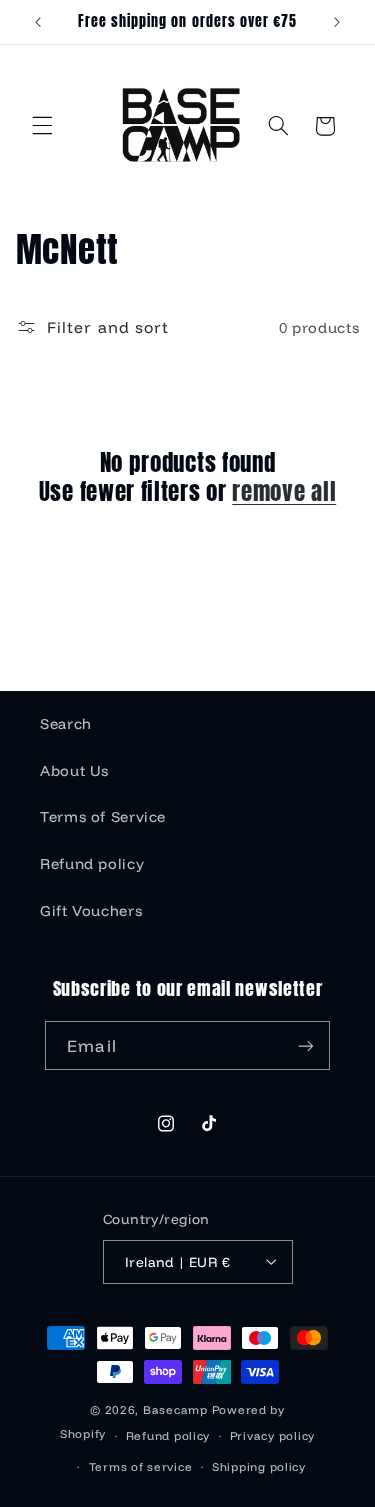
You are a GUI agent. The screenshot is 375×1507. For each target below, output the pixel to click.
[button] (42, 126)
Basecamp (175, 1409)
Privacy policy (272, 1435)
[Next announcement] (337, 22)
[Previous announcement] (38, 22)
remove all (284, 491)
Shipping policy (259, 1466)
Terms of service (141, 1466)
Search (66, 723)
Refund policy (92, 863)
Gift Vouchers (91, 910)
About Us (74, 770)
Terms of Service (103, 816)
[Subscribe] (305, 1045)
